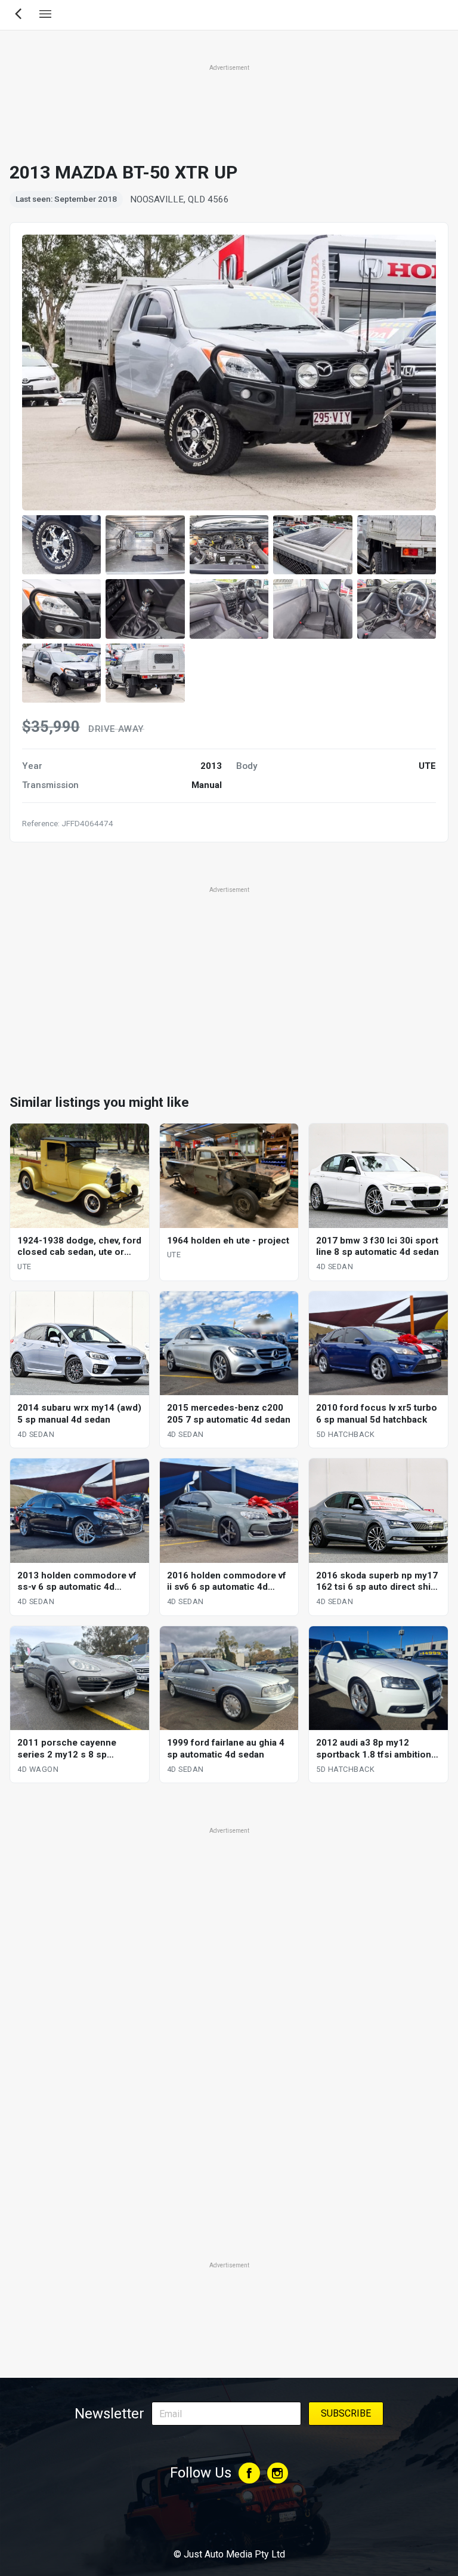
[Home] (229, 2522)
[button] (61, 545)
